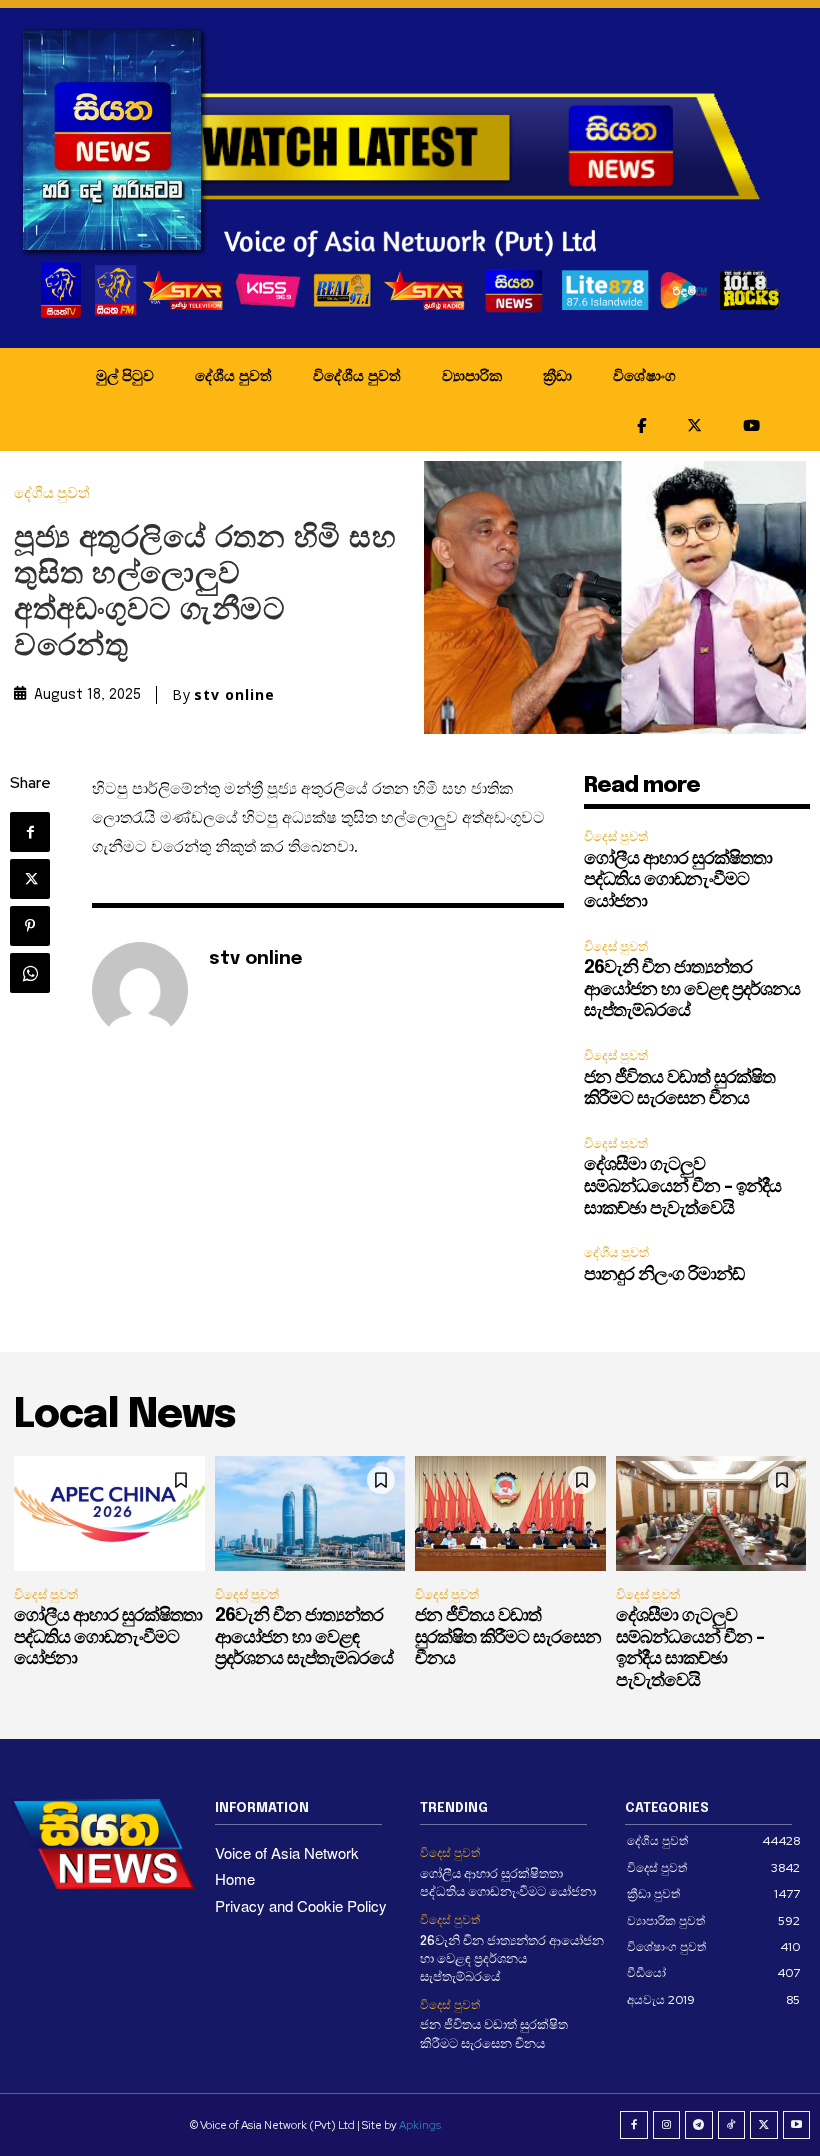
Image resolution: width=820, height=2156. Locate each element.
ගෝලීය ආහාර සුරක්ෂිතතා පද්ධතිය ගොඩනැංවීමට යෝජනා (678, 880)
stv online (234, 695)
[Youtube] (797, 2125)
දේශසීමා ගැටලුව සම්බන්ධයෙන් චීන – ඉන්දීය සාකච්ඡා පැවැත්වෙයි (682, 1186)
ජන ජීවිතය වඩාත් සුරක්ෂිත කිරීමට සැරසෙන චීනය (508, 1637)
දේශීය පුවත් (233, 375)
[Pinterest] (30, 926)
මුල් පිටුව (125, 375)
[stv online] (140, 990)
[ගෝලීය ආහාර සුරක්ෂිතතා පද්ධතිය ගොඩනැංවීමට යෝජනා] (109, 1513)
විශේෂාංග (644, 375)
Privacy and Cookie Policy (301, 1905)
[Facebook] (30, 832)
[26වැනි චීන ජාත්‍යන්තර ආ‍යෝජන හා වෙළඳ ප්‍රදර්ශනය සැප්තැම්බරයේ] (310, 1513)
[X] (30, 879)
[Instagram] (667, 2125)
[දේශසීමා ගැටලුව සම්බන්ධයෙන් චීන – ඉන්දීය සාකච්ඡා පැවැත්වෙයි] (711, 1513)
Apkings (420, 2125)
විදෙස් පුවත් (616, 836)
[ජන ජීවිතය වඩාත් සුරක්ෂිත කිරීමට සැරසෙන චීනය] (510, 1513)
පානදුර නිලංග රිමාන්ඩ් (664, 1275)
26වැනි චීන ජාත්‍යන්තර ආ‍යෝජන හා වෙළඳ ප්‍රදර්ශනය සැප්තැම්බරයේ (692, 989)
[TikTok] (732, 2125)
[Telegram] (699, 2125)
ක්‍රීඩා (557, 375)
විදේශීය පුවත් (357, 375)
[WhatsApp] (30, 973)
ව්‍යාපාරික (472, 375)
